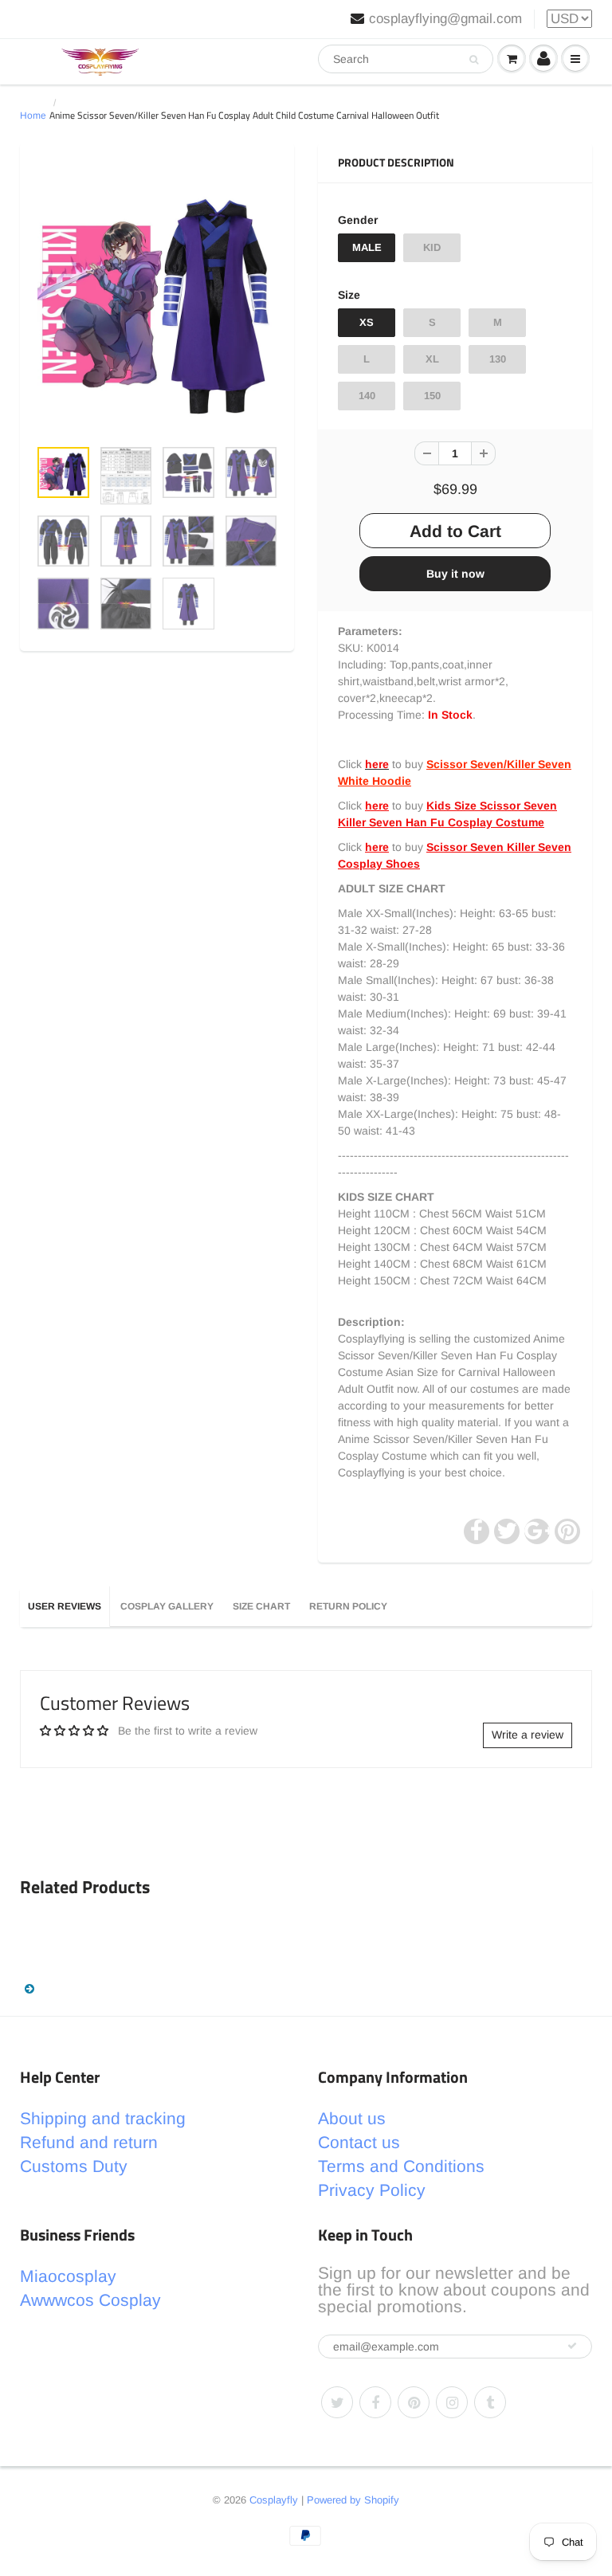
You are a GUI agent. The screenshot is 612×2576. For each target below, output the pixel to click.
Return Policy (348, 1606)
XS (367, 322)
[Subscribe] (572, 2346)
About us (352, 2118)
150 (432, 396)
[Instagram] (452, 2402)
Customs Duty (74, 2166)
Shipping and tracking (103, 2118)
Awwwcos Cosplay (90, 2300)
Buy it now (455, 574)
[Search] (474, 60)
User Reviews (65, 1606)
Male (367, 247)
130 (498, 359)
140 (367, 396)
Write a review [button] (528, 1735)
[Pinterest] (414, 2402)
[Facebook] (375, 2402)
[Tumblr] (490, 2402)
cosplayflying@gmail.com (445, 19)
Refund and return (89, 2142)
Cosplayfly (274, 2500)
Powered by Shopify (353, 2500)
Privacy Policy (372, 2190)
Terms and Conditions (401, 2166)
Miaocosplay (68, 2276)
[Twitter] (337, 2402)
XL (432, 359)
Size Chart (261, 1606)
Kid (432, 247)
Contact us (359, 2142)
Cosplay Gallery (167, 1606)
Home (33, 116)
